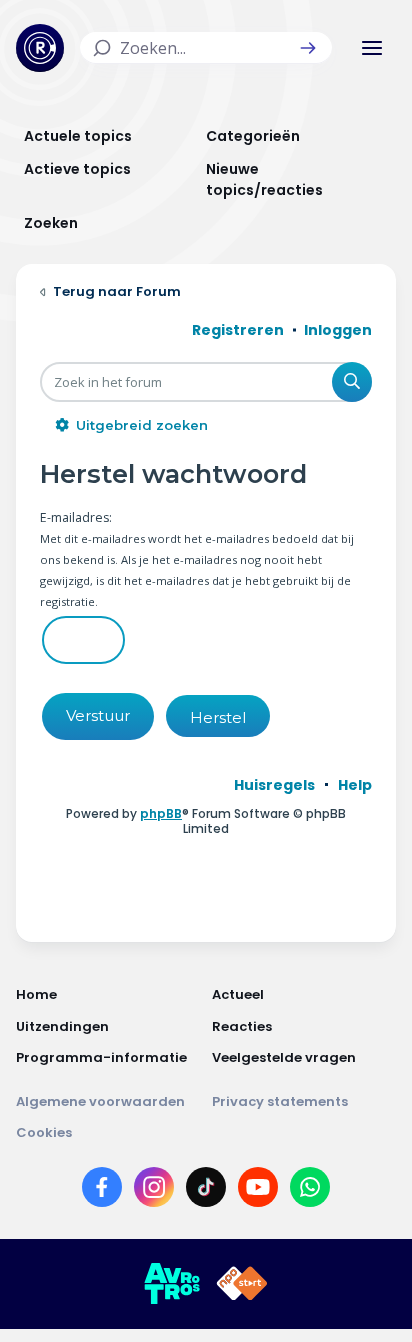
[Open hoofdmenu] (372, 48)
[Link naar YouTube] (258, 1191)
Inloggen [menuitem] (338, 330)
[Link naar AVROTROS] (172, 1284)
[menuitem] (274, 785)
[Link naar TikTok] (206, 1191)
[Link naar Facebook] (102, 1191)
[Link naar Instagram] (154, 1191)
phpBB (161, 813)
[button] (308, 48)
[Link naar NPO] (242, 1284)
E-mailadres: (76, 517)
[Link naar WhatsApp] (310, 1191)
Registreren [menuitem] (238, 330)
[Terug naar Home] (40, 48)
